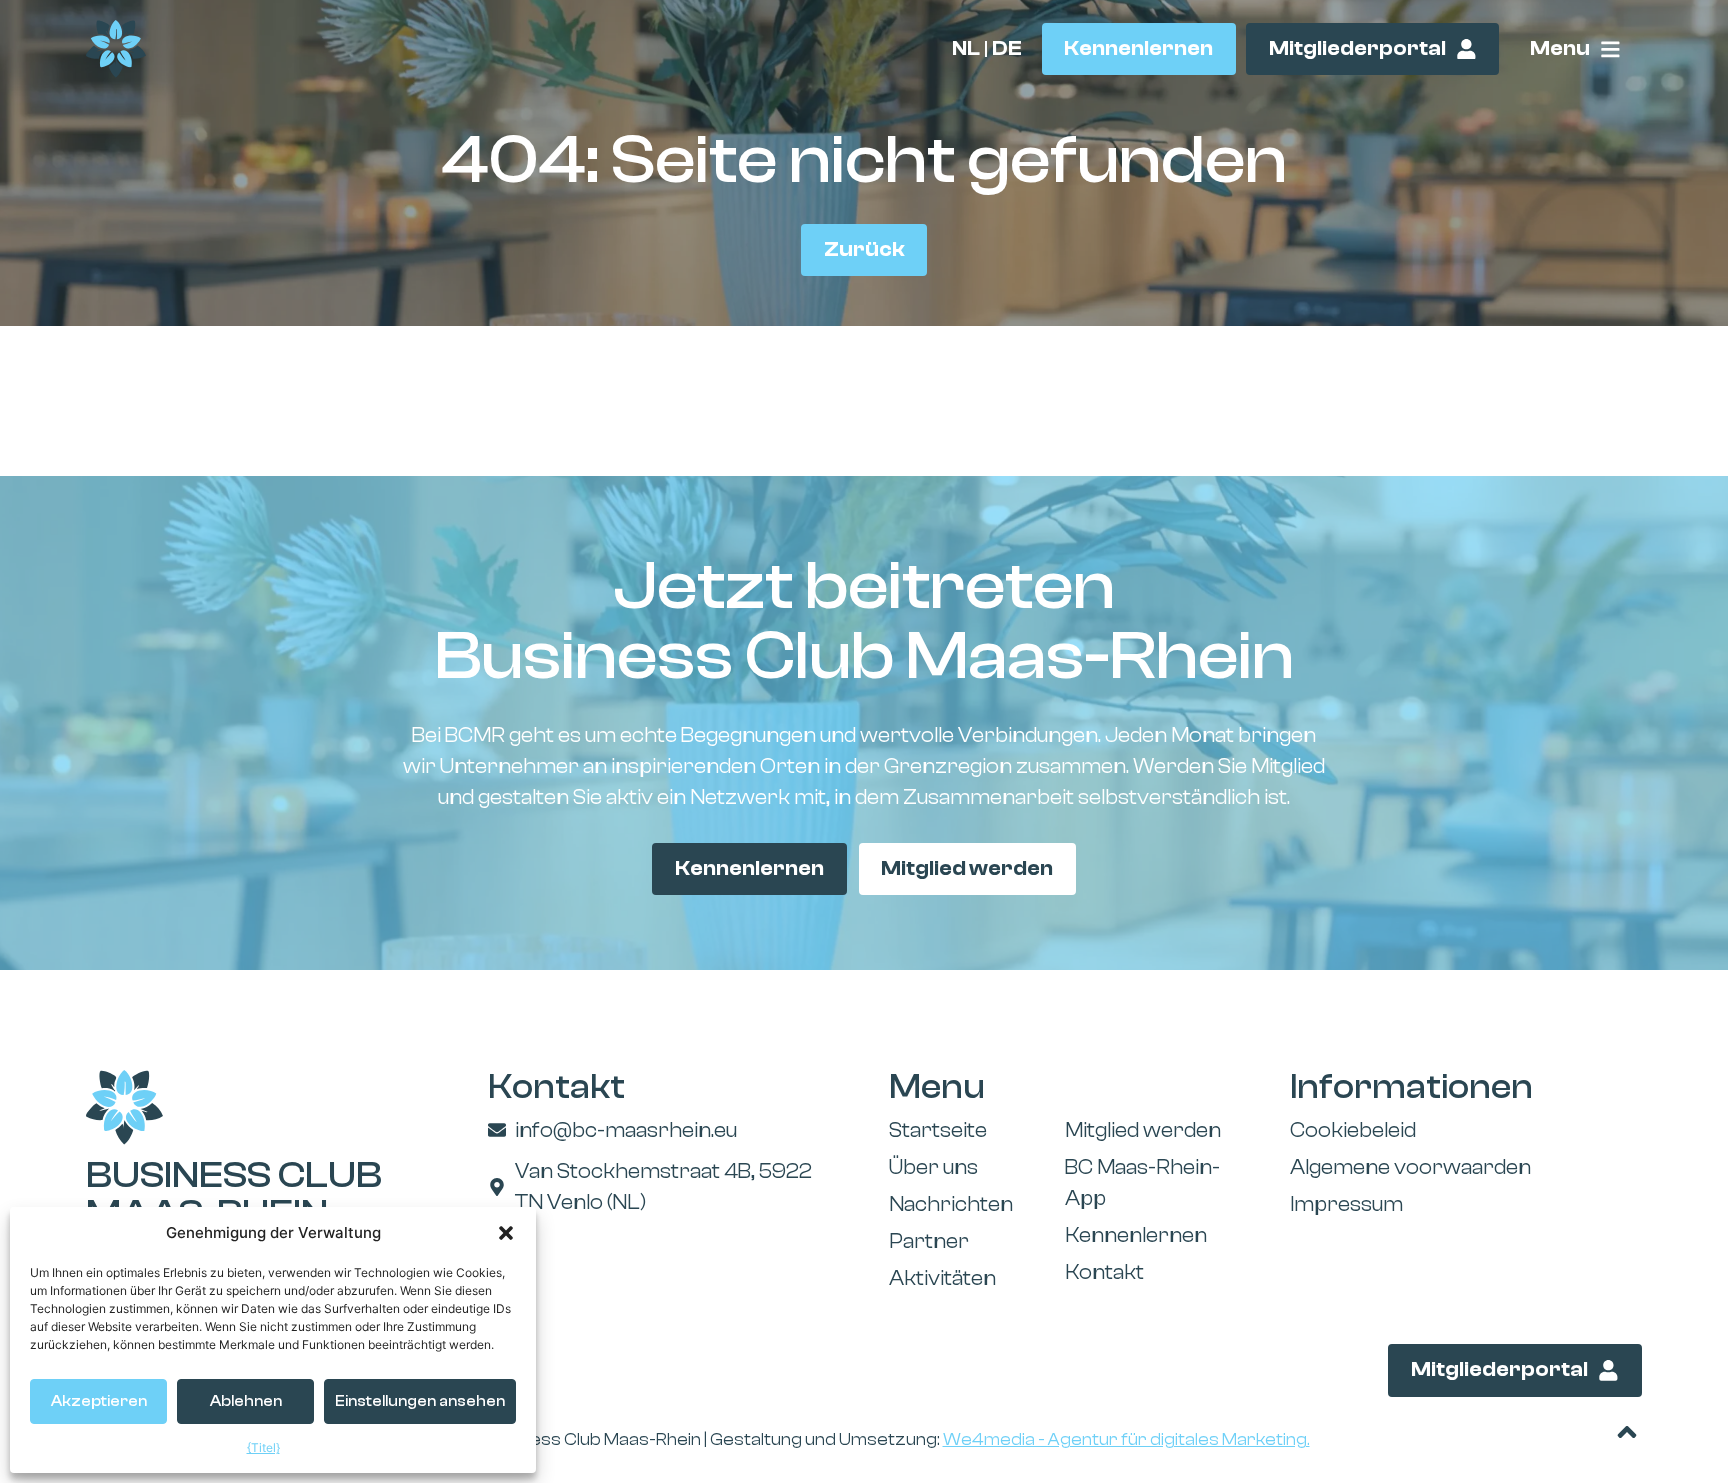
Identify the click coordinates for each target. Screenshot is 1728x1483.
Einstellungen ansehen (420, 1401)
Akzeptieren (99, 1401)
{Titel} (263, 1447)
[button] (506, 1233)
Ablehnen (246, 1401)
